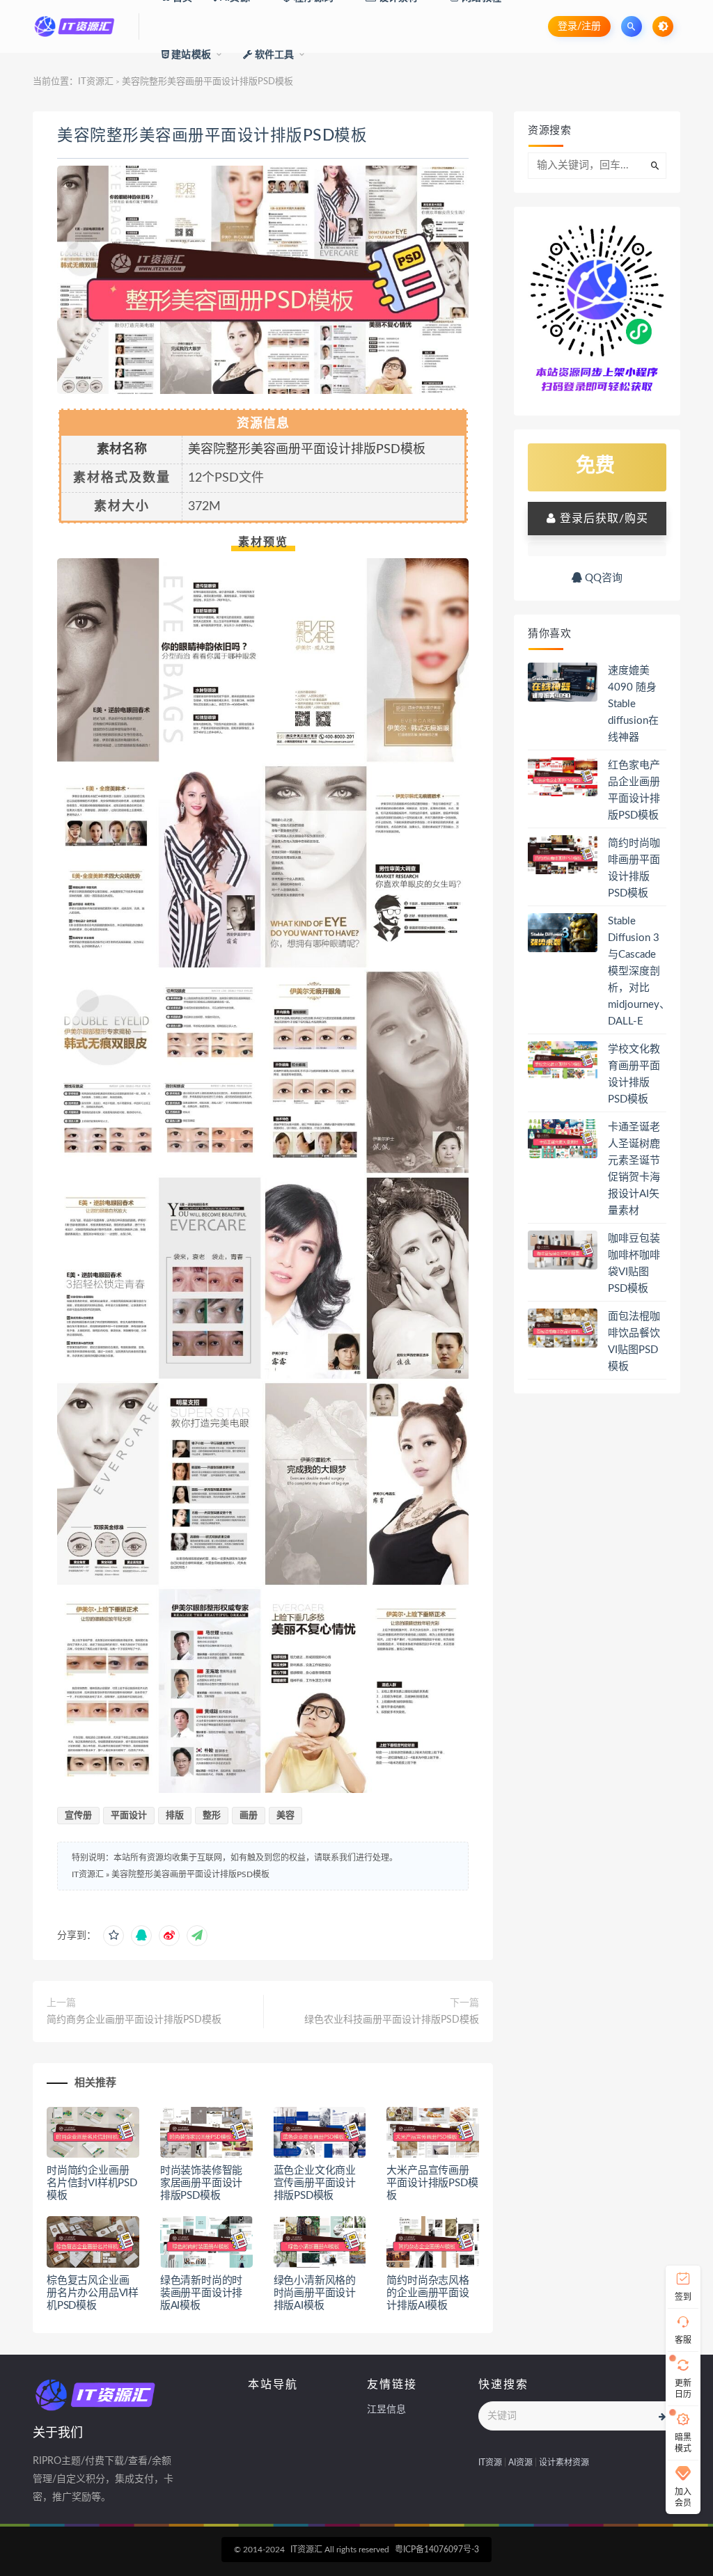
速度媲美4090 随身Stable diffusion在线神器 (633, 704)
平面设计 (129, 1816)
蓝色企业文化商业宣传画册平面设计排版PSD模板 (315, 2183)
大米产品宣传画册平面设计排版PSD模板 (432, 2183)
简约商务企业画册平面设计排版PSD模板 (134, 2020)
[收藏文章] (113, 1936)
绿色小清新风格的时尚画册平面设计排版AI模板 (315, 2293)
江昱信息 (386, 2410)
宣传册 (78, 1816)
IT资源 (490, 2463)
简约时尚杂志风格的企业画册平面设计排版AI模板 (428, 2293)
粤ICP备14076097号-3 (437, 2550)
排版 (175, 1816)
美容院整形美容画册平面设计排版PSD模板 (212, 136)
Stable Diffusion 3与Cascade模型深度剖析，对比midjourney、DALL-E (639, 971)
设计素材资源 (564, 2463)
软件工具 (273, 55)
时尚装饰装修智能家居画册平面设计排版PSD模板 (201, 2183)
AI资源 (520, 2463)
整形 (212, 1816)
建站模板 (190, 55)
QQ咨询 (602, 578)
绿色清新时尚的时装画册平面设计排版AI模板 (201, 2293)
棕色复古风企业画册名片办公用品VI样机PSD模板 (93, 2293)
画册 (249, 1816)
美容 (285, 1816)
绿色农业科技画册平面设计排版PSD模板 (392, 2020)
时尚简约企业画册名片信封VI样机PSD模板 (92, 2183)
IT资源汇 (96, 82)
